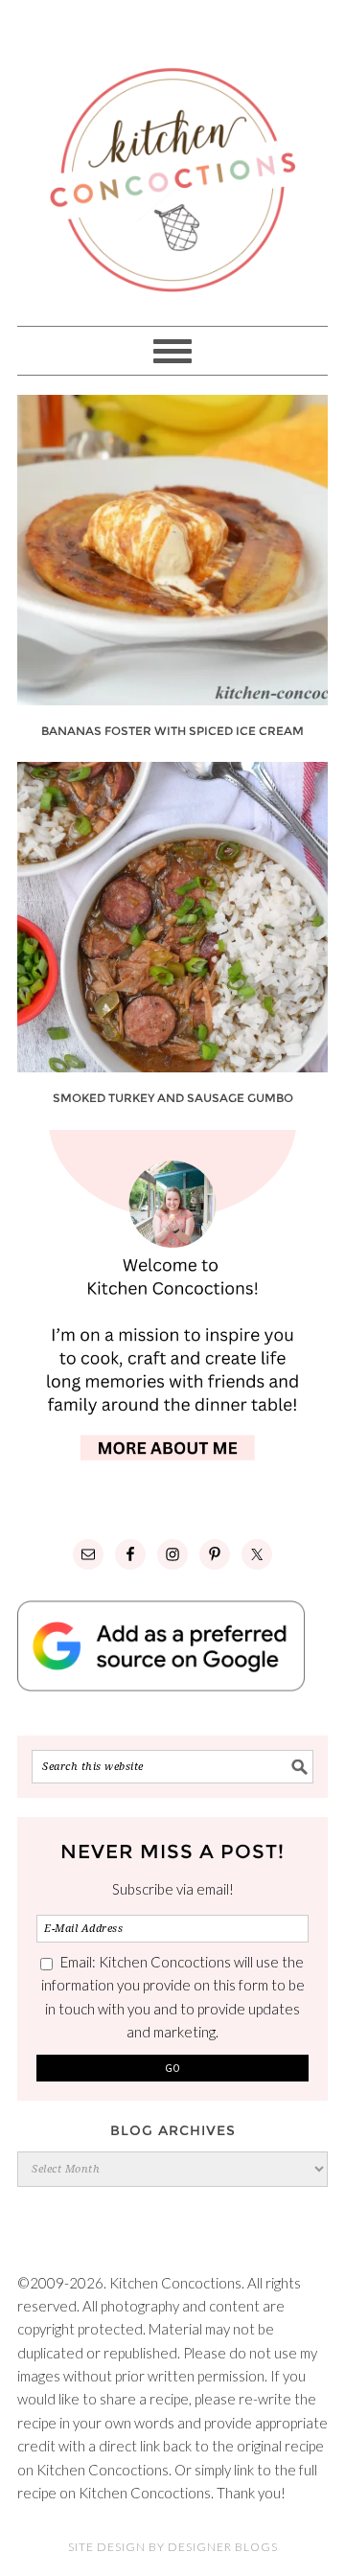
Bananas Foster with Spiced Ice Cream (172, 731)
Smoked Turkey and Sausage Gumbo (173, 1098)
